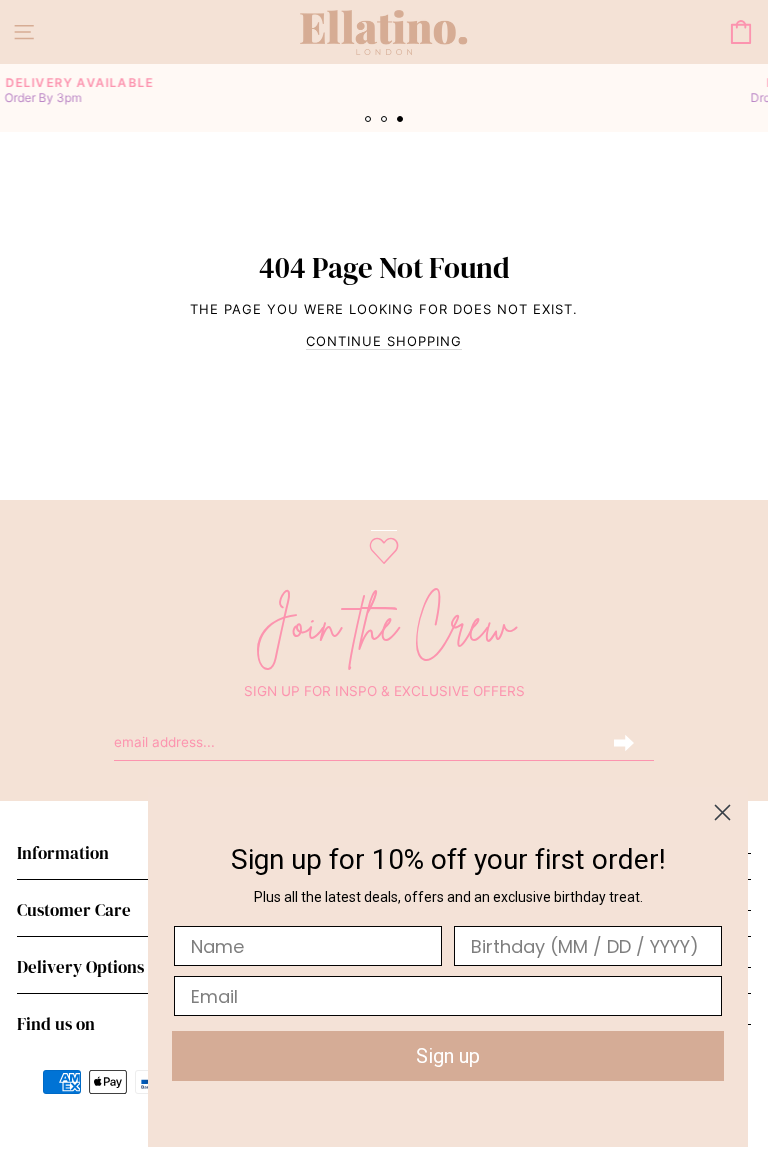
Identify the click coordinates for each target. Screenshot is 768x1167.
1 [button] (370, 121)
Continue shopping (384, 341)
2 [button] (386, 121)
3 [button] (402, 121)
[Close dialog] (722, 812)
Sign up (448, 1056)
